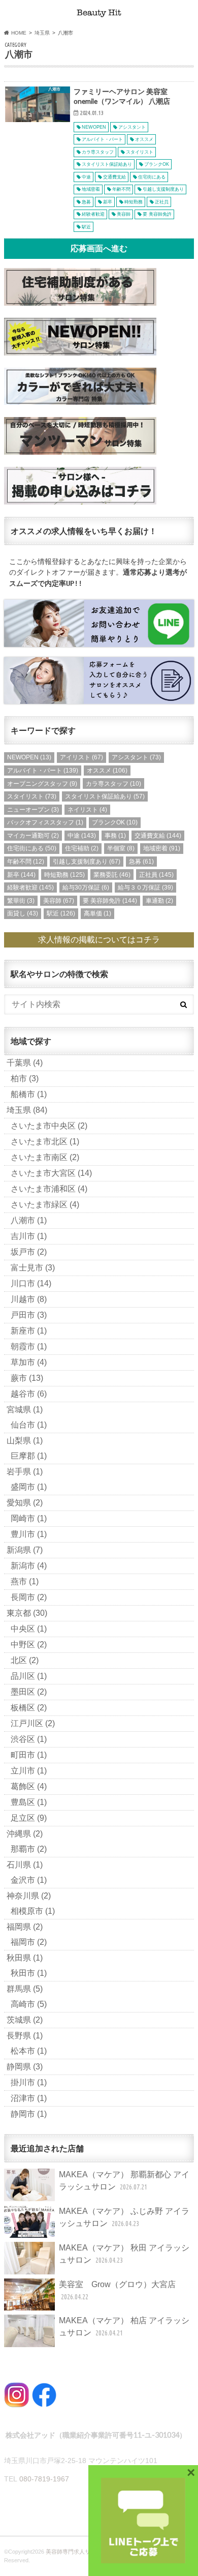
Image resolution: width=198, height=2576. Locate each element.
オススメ (107, 771)
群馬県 (25, 1989)
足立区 (29, 1818)
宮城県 (25, 1410)
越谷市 (29, 1394)
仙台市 (29, 1425)
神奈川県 (29, 1896)
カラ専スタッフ (113, 784)
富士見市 (33, 1268)
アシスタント (136, 757)
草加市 (29, 1362)
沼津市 (29, 2098)
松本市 (29, 2051)
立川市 (29, 1771)
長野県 (25, 2036)
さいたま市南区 (45, 1157)
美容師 (59, 901)
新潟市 (29, 1566)
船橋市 (29, 1094)
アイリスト (81, 757)
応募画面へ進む (99, 248)
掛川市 (29, 2082)
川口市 (31, 1283)
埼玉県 (27, 1110)
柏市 (25, 1078)
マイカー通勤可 (33, 836)
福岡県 (25, 1927)
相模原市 (33, 1911)
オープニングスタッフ (42, 784)
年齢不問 (26, 862)
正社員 (156, 875)
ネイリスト (87, 810)
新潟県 (25, 1550)
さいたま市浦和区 (49, 1189)
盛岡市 (29, 1487)
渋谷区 (29, 1739)
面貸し (23, 913)
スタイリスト (32, 796)
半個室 (121, 848)
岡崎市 (29, 1518)
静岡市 (29, 2114)
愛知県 (25, 1503)
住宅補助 (82, 848)
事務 (115, 836)
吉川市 (29, 1236)
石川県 (25, 1865)
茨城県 (25, 2020)
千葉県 (25, 1063)
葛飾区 (29, 1786)
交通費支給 (158, 836)
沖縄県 (25, 1834)
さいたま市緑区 (45, 1205)
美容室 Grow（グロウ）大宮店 (117, 2290)
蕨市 (27, 1378)
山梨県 (25, 1441)
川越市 (29, 1299)
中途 (82, 836)
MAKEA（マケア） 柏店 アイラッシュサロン (124, 2327)
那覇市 (29, 1849)
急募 (141, 862)
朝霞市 (29, 1346)
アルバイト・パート (43, 771)
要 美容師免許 (110, 901)
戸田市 (29, 1315)
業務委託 (112, 875)
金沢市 (29, 1880)
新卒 (21, 875)
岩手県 (25, 1472)
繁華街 (21, 901)
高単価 (97, 913)
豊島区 (29, 1802)
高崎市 (29, 2004)
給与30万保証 (86, 887)
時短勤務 (64, 875)
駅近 (61, 913)
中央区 (29, 1629)
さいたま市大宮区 (51, 1173)
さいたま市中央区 (49, 1126)
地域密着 (162, 848)
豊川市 (29, 1534)
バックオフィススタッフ (45, 822)
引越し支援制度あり (87, 862)
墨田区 (29, 1692)
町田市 (29, 1755)
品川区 (29, 1676)
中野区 (29, 1645)
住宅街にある (32, 848)
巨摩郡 (29, 1456)
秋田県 (25, 1958)
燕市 (25, 1581)
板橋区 (29, 1708)
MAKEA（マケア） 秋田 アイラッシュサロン (124, 2254)
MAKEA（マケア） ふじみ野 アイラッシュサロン (124, 2217)
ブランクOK (115, 822)
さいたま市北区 (45, 1142)
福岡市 (29, 1942)
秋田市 (29, 1973)
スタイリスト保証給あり (105, 796)
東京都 (27, 1613)
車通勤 (159, 901)
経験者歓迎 (30, 887)
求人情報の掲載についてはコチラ (99, 940)
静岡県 (25, 2067)
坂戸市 (29, 1252)
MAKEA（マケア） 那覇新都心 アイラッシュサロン (124, 2181)
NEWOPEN (29, 757)
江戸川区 (33, 1723)
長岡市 (29, 1597)
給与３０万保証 (145, 887)
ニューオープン (33, 810)
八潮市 (29, 1220)
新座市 (29, 1331)
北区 (25, 1660)
